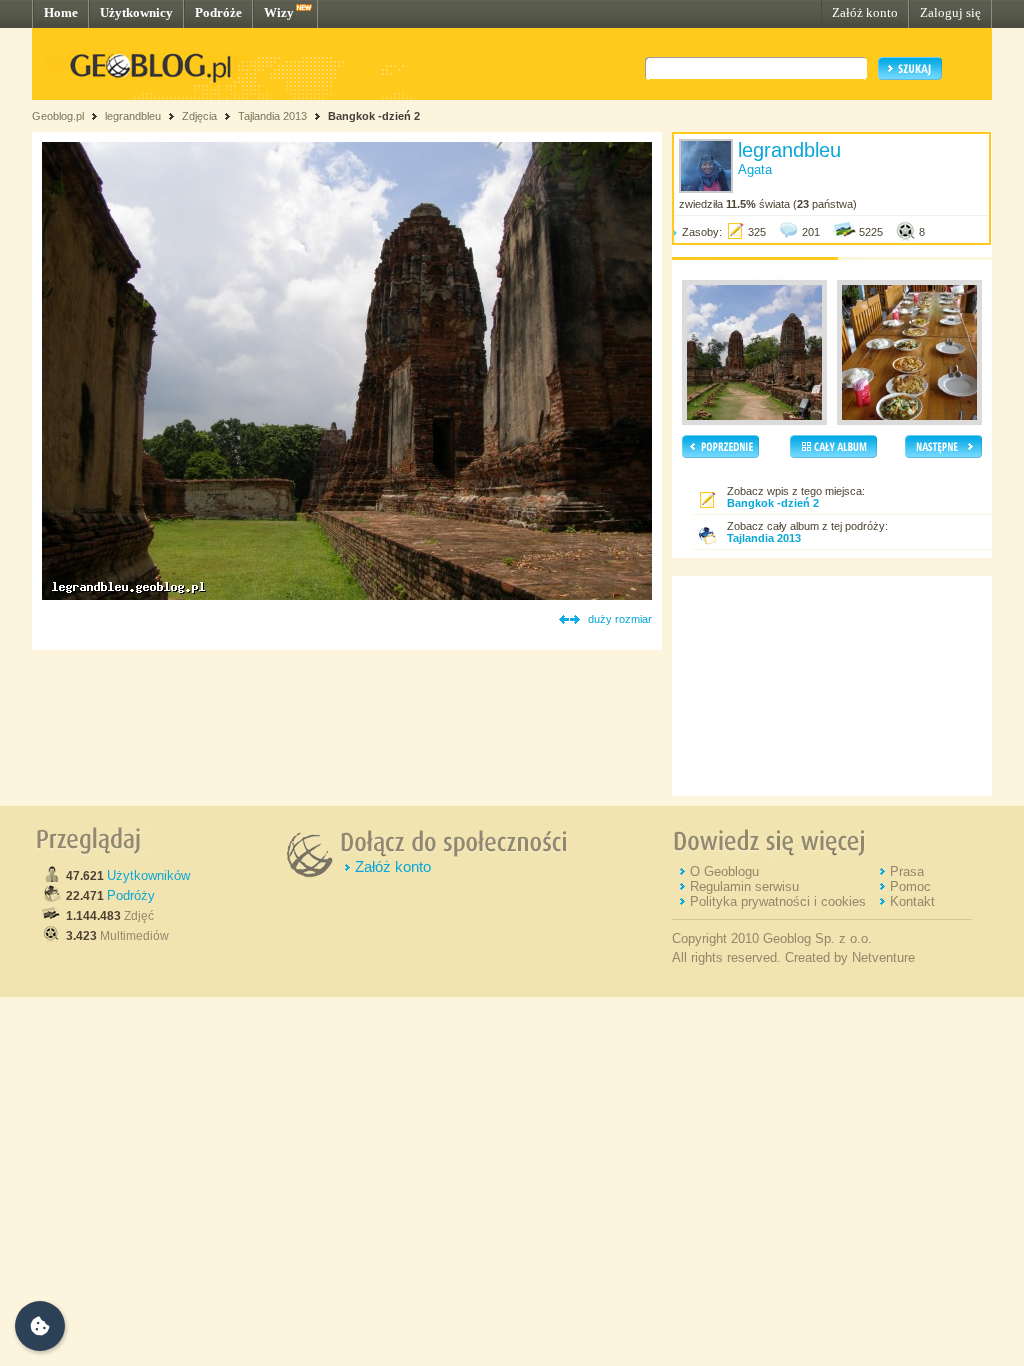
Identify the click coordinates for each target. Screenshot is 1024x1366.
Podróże (218, 12)
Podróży (131, 895)
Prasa (907, 871)
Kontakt (912, 901)
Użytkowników (148, 875)
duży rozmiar (620, 619)
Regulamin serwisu (744, 886)
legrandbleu (133, 116)
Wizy (279, 12)
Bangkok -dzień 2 (374, 116)
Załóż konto (865, 12)
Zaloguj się (950, 12)
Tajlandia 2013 (272, 116)
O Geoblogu (724, 871)
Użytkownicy (136, 12)
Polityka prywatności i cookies (778, 901)
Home (61, 12)
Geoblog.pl (58, 116)
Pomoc (910, 886)
